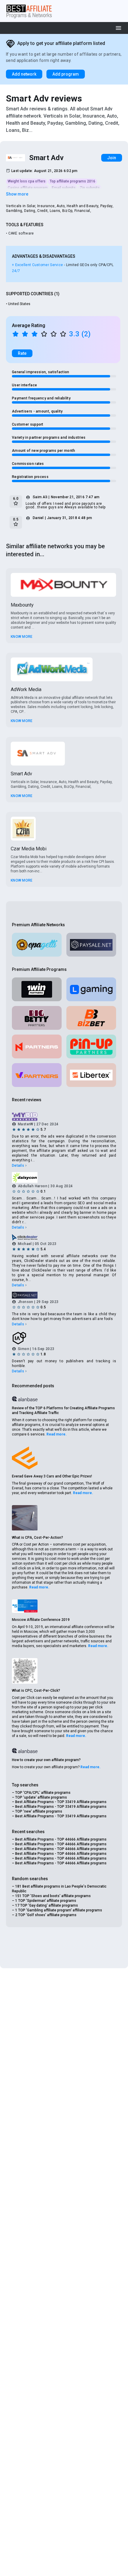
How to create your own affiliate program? (46, 1760)
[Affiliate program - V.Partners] (37, 1075)
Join (112, 158)
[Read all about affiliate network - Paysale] (91, 945)
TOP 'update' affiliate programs (41, 1797)
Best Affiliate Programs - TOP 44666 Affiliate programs (61, 1839)
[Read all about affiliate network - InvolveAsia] (64, 1338)
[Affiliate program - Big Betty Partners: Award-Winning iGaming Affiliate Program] (37, 1018)
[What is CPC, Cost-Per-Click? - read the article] (25, 1671)
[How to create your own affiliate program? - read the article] (25, 1750)
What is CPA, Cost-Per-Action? (38, 1538)
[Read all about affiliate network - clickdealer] (64, 1237)
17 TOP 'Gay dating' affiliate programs (47, 1905)
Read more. (57, 1434)
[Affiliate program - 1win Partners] (37, 989)
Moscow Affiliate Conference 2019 (41, 1620)
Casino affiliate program (28, 188)
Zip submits (90, 188)
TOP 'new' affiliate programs (39, 1811)
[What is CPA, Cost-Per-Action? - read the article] (25, 1518)
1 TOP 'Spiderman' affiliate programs (46, 1901)
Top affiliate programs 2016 (72, 181)
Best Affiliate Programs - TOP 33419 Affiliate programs (61, 1802)
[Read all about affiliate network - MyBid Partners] (64, 1117)
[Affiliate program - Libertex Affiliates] (91, 1075)
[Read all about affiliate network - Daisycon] (64, 1177)
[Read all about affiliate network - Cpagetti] (37, 945)
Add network (24, 74)
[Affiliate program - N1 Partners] (37, 1046)
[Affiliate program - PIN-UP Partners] (91, 1046)
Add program (66, 74)
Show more (17, 194)
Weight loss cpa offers (27, 181)
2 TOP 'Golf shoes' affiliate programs (46, 1915)
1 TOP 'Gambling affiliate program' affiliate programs (59, 1910)
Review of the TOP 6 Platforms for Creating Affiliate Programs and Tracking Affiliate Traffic (63, 1410)
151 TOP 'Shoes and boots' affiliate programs (53, 1896)
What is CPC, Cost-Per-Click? (36, 1691)
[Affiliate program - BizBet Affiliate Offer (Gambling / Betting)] (91, 1018)
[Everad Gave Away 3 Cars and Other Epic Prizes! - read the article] (25, 1458)
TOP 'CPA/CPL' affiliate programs (43, 1793)
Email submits (64, 188)
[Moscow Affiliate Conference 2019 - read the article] (25, 1606)
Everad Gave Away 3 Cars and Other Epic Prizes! (52, 1476)
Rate (22, 353)
